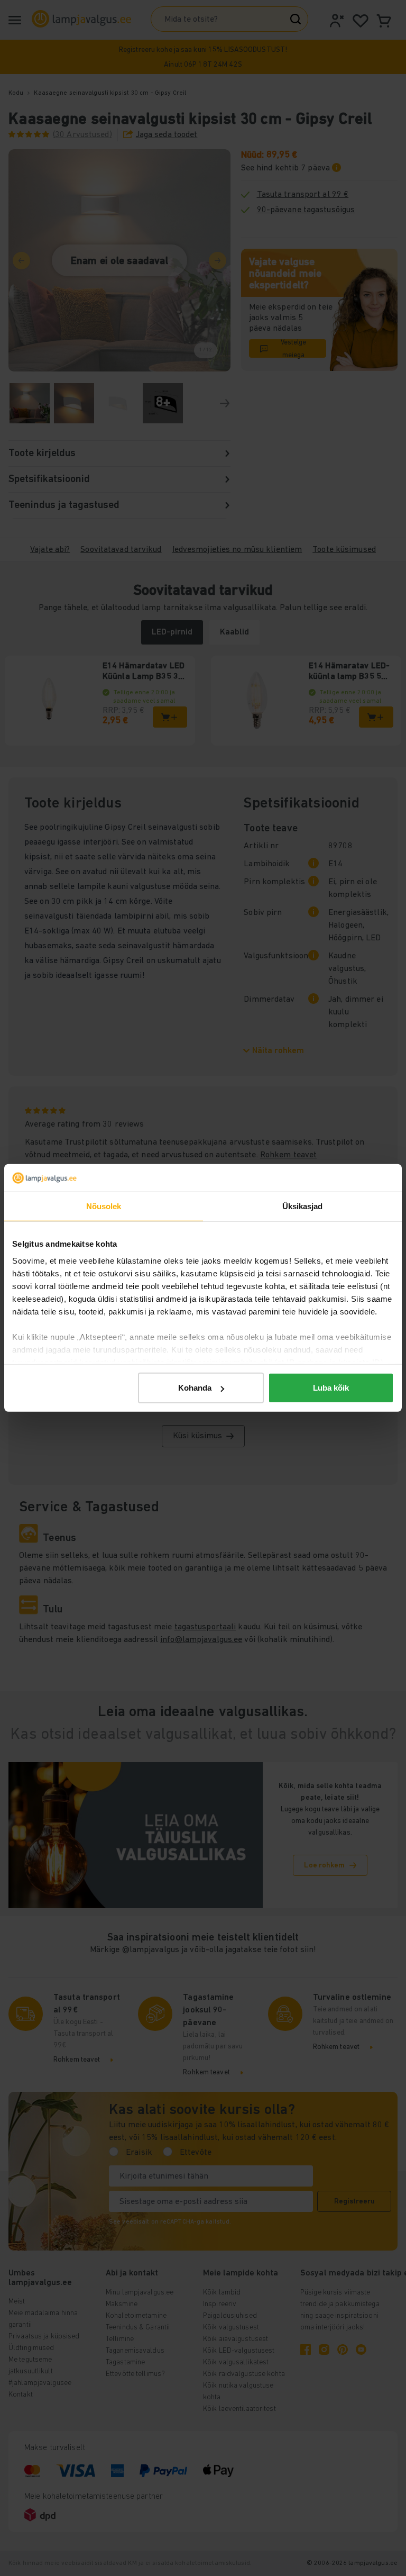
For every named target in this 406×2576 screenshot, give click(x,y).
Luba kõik (331, 1388)
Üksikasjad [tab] (303, 1206)
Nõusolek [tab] (104, 1206)
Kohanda (195, 1388)
